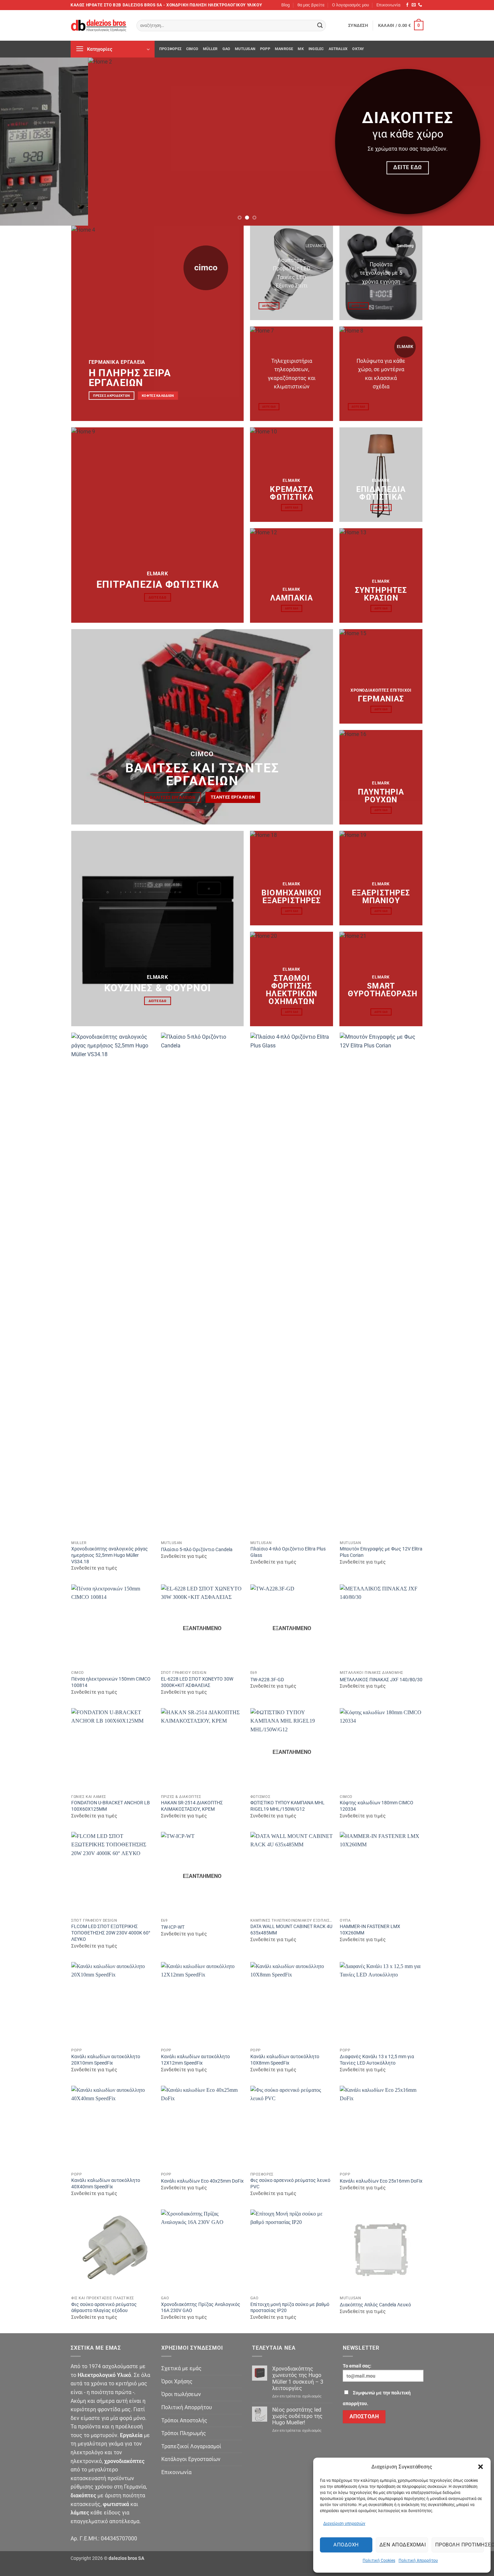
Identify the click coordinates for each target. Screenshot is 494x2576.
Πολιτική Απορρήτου (418, 2561)
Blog (285, 5)
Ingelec (316, 49)
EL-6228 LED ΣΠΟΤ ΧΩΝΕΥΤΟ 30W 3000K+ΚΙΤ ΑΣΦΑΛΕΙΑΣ (197, 1682)
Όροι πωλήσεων (181, 2394)
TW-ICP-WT (173, 1927)
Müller (210, 49)
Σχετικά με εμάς (181, 2368)
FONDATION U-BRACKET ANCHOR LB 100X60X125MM (111, 1806)
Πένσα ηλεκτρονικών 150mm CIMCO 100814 (111, 1682)
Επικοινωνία (388, 5)
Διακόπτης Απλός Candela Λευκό (375, 2305)
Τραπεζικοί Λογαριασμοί (191, 2446)
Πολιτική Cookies (379, 2561)
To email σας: (357, 2366)
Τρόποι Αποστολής (184, 2420)
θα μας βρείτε (311, 5)
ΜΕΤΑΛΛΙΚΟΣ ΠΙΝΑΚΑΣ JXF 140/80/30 (381, 1680)
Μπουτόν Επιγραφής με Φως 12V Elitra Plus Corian (381, 1552)
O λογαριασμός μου (351, 5)
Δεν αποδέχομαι (403, 2545)
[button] (481, 2467)
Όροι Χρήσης (177, 2381)
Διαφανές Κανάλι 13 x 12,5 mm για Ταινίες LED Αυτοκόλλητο (377, 2060)
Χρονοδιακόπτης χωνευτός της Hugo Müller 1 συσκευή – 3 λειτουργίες (298, 2378)
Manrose (284, 49)
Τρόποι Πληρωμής (184, 2433)
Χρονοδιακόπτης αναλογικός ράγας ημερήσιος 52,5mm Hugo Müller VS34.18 (110, 1555)
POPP (265, 49)
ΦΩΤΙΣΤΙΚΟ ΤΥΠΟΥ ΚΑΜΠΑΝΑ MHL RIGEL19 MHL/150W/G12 (287, 1806)
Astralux (338, 49)
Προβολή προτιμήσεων (460, 2545)
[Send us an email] (414, 5)
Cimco (192, 49)
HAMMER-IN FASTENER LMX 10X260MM (370, 1930)
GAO (227, 49)
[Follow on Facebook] (407, 5)
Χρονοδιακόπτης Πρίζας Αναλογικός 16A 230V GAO (201, 2308)
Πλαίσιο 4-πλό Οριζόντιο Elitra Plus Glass (288, 1552)
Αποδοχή (346, 2545)
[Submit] (320, 26)
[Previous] (18, 142)
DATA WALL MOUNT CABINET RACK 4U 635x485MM (291, 1930)
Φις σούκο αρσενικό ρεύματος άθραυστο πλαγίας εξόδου (104, 2308)
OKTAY (358, 49)
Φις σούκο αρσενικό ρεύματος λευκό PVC (290, 2184)
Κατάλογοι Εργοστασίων (191, 2459)
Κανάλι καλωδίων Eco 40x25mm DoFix (202, 2181)
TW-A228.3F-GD (267, 1680)
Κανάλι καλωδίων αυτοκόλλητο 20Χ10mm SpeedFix (106, 2060)
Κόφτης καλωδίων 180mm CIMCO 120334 (377, 1806)
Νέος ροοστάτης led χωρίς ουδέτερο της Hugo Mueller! (297, 2416)
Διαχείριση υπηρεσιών (344, 2524)
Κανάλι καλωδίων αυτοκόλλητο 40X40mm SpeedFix (106, 2184)
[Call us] (420, 5)
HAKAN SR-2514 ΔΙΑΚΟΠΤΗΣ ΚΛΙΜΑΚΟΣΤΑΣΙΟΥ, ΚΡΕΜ (192, 1806)
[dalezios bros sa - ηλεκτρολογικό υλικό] (98, 26)
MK (301, 49)
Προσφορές (170, 49)
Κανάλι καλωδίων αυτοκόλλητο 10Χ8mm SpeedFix (285, 2060)
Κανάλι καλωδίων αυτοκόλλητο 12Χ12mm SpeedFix (195, 2060)
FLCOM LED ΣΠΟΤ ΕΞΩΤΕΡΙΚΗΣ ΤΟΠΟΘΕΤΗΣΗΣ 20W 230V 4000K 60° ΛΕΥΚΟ (111, 1933)
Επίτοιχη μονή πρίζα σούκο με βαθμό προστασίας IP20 (290, 2308)
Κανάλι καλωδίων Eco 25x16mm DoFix (381, 2181)
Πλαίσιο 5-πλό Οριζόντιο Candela (197, 1550)
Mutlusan (245, 49)
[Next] (476, 142)
